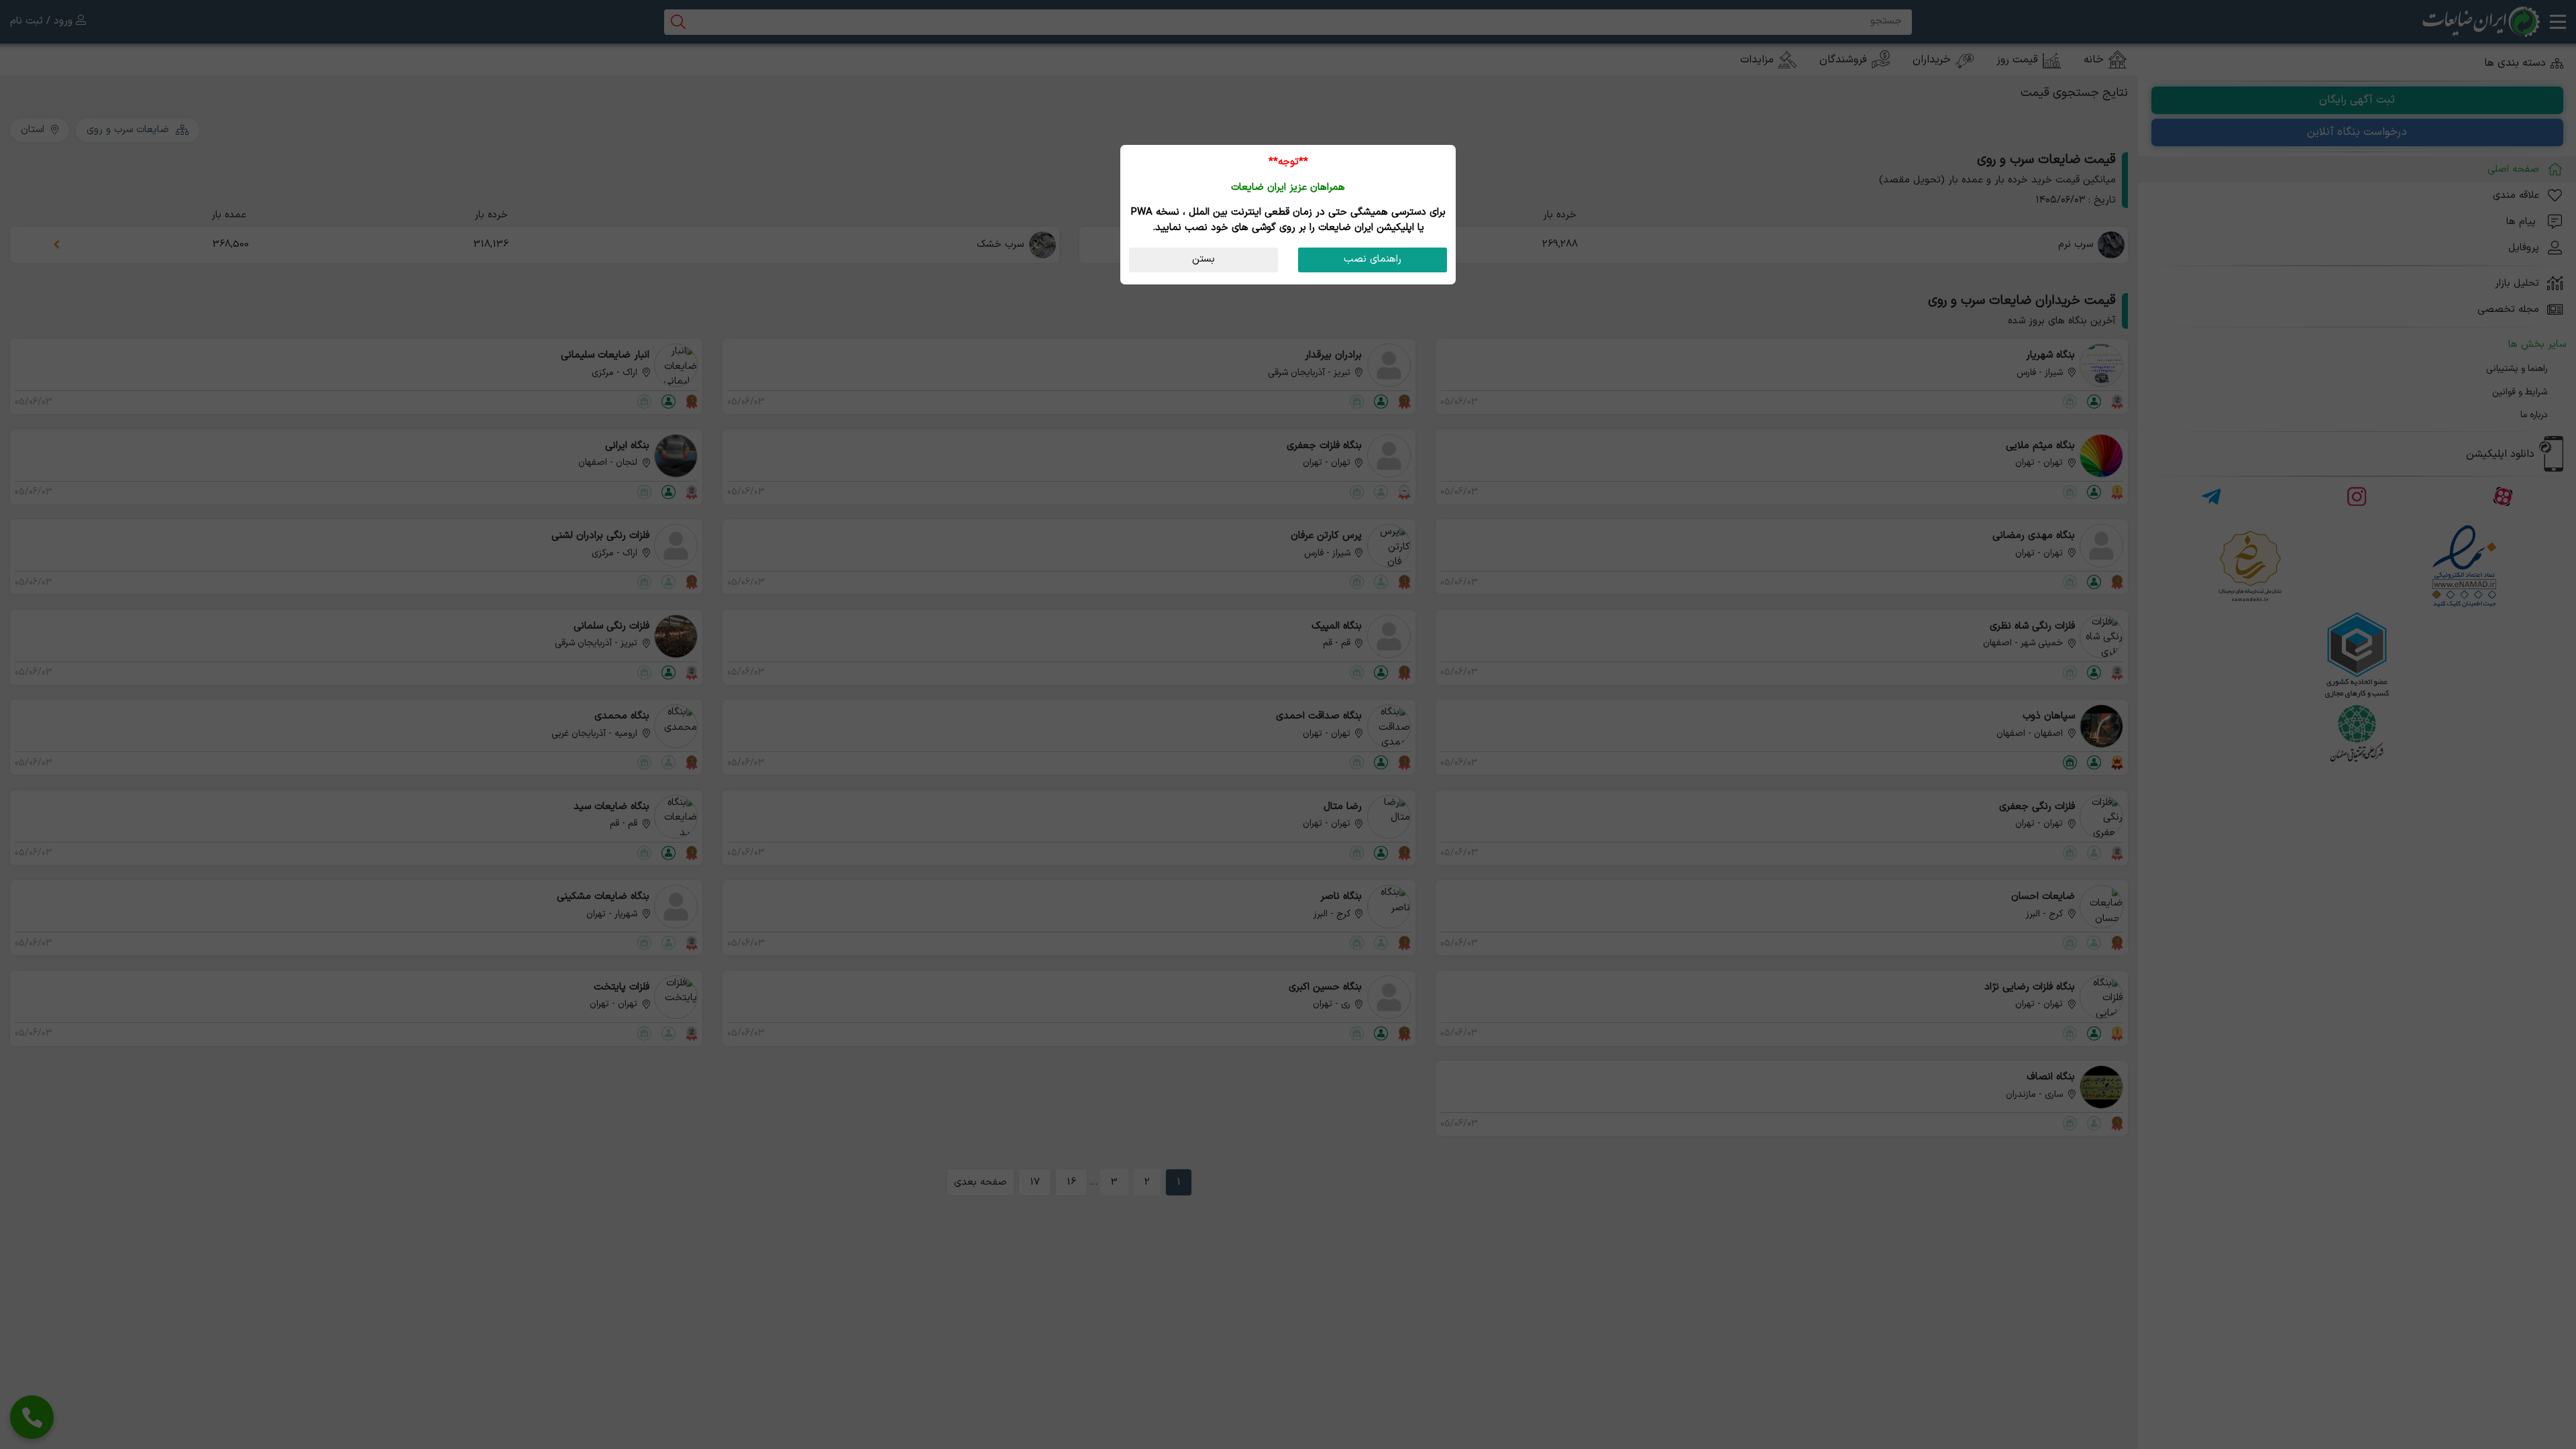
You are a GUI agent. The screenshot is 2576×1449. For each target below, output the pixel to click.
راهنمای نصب (1373, 259)
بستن (1203, 259)
